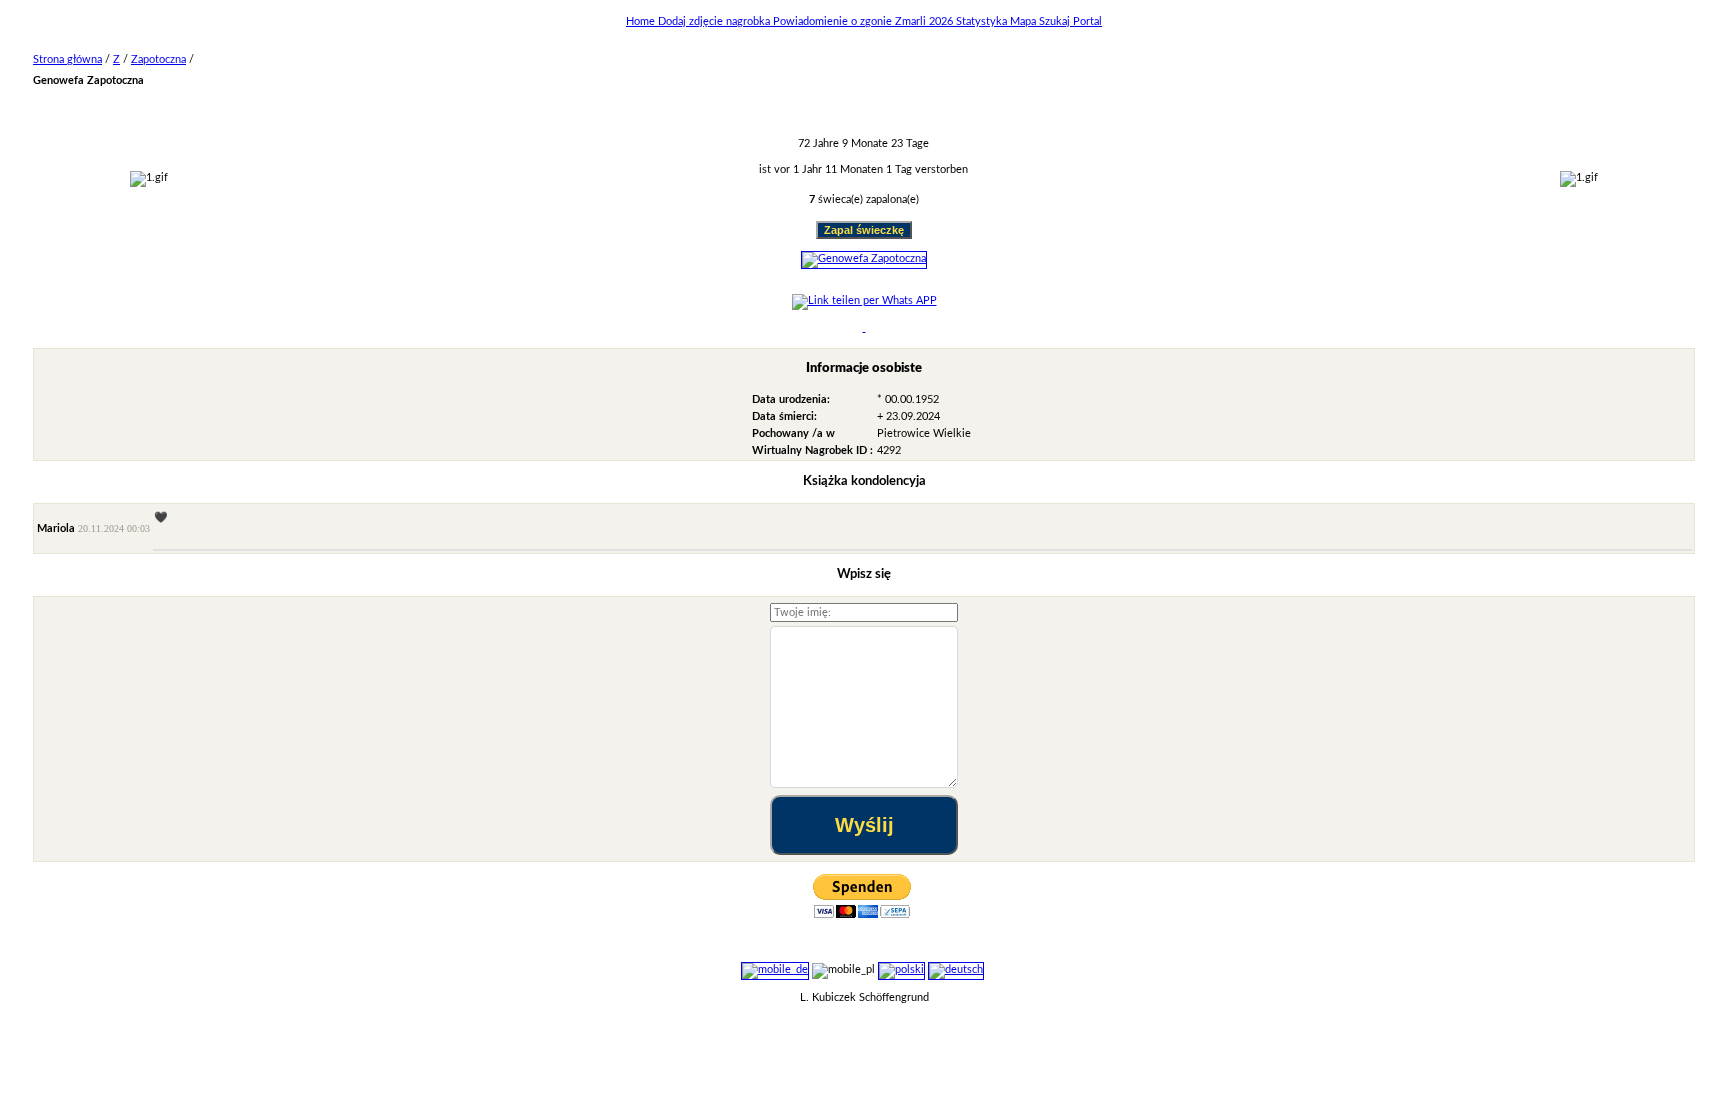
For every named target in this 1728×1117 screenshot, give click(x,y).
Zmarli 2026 (925, 21)
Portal (1087, 21)
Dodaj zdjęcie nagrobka (715, 21)
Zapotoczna (158, 59)
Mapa (1024, 21)
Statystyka (983, 21)
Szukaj (1056, 21)
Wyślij (864, 825)
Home (642, 21)
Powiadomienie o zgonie (834, 21)
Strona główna (67, 59)
